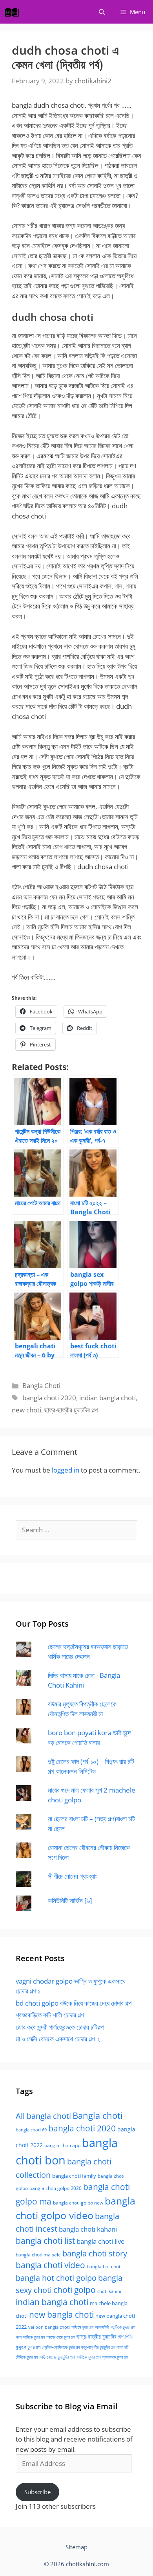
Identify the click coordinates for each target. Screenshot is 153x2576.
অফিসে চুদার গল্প (82, 2327)
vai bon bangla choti (49, 2327)
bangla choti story (95, 2253)
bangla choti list (45, 2240)
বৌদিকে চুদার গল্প (27, 2357)
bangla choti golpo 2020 (56, 2188)
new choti (26, 1410)
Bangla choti (98, 2115)
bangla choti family (74, 2176)
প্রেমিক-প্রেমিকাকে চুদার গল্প (61, 2347)
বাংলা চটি (122, 2347)
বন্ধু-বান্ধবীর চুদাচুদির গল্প (98, 2347)
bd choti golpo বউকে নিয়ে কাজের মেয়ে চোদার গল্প (74, 2003)
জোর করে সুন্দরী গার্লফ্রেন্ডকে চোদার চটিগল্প (60, 2027)
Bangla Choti (41, 1385)
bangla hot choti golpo (56, 2278)
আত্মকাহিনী (102, 2327)
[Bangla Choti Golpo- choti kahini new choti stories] (14, 12)
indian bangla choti (107, 1398)
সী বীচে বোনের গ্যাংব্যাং (72, 1876)
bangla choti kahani (88, 2229)
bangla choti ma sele (38, 2255)
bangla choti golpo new (78, 2203)
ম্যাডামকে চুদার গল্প (115, 2357)
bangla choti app (62, 2145)
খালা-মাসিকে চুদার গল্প (30, 2337)
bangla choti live (101, 2241)
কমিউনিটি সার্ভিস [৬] (70, 1900)
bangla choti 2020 (49, 1398)
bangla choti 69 (31, 2130)
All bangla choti (43, 2116)
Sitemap (76, 2547)
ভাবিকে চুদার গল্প (89, 2357)
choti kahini (109, 2291)
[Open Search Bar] (102, 12)
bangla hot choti (104, 2266)
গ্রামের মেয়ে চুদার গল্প (61, 2337)
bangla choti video (50, 2265)
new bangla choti (61, 2314)
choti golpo (75, 2290)
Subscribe (37, 2492)
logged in (66, 1470)
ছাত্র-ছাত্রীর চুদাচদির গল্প (71, 1410)
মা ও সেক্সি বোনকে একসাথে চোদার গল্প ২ (58, 2039)
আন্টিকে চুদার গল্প (123, 2327)
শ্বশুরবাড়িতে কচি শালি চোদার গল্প (50, 2015)
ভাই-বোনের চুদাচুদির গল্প (57, 2357)
